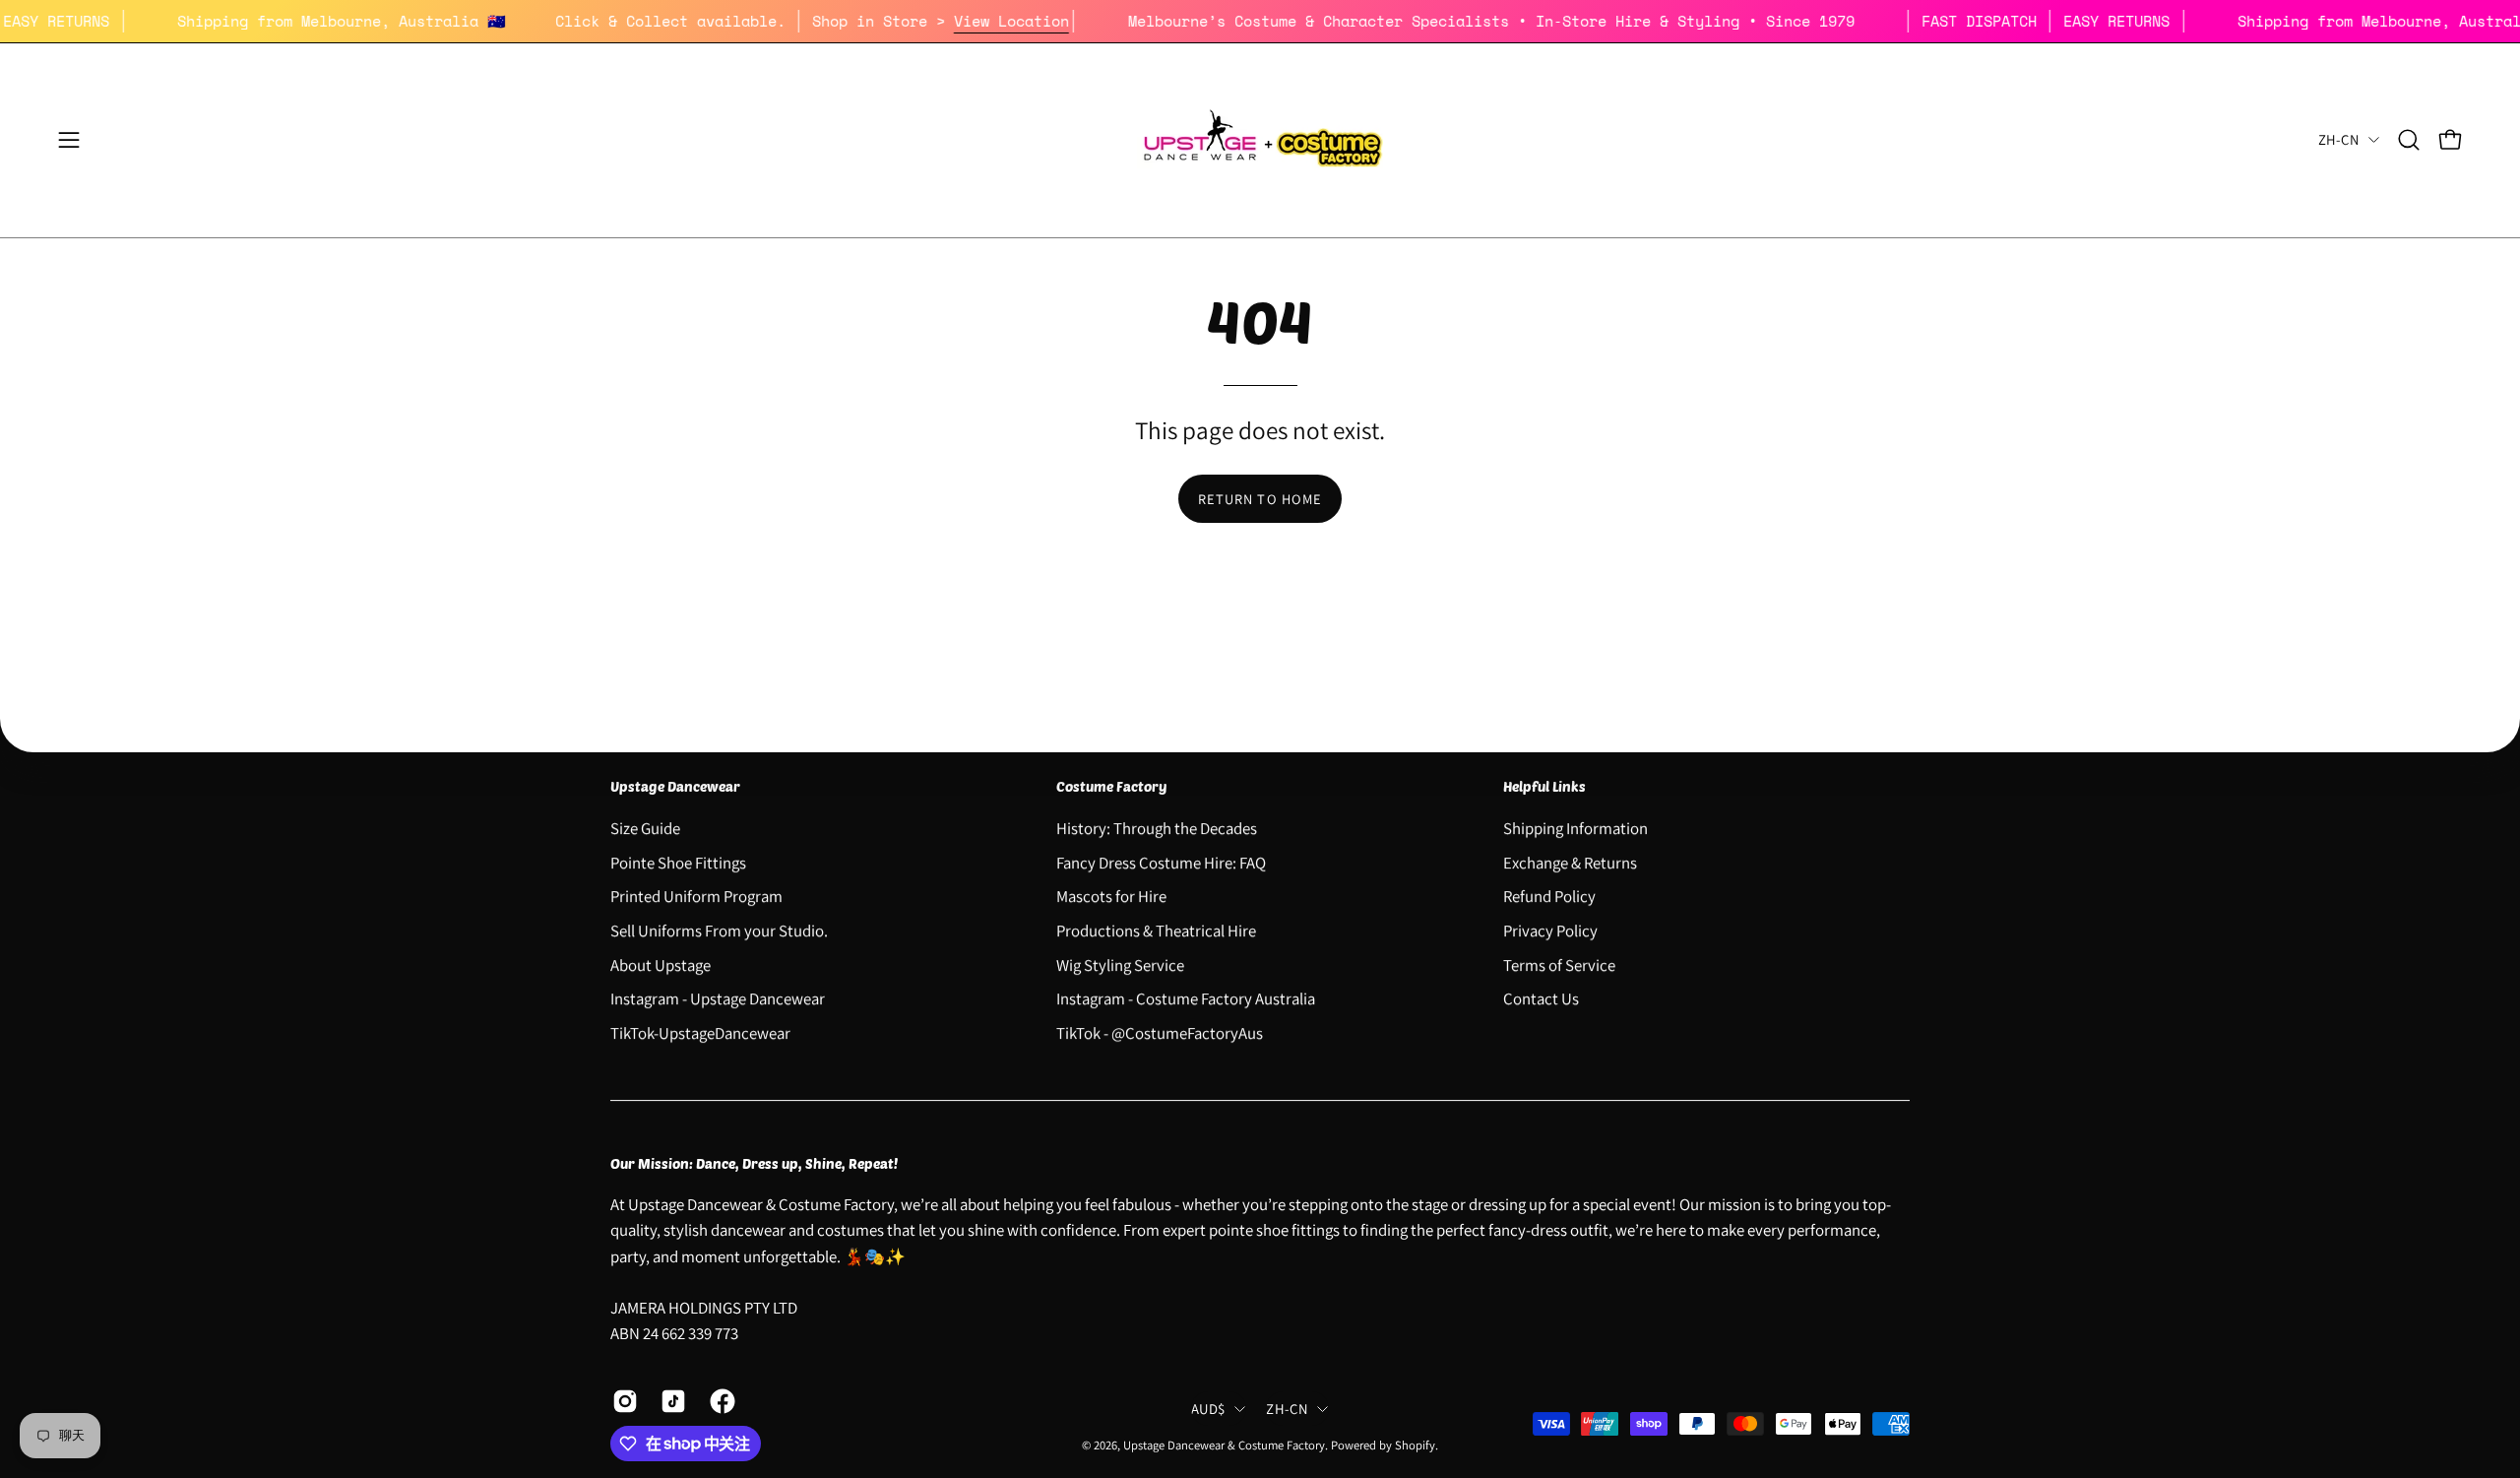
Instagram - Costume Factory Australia (1186, 998)
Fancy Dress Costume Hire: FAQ (1161, 862)
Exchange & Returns (1570, 862)
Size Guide (645, 828)
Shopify (1415, 1445)
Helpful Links (1544, 786)
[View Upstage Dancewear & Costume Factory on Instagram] (622, 1401)
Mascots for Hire (1111, 896)
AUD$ (1208, 1409)
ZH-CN (2338, 139)
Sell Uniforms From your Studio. (719, 931)
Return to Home (1260, 499)
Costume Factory (1112, 786)
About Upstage (661, 964)
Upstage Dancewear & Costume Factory (1224, 1445)
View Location (1042, 21)
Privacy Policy (1550, 931)
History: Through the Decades (1157, 828)
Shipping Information (1575, 828)
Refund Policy (1549, 896)
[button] (2409, 140)
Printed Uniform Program (696, 896)
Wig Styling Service (1120, 964)
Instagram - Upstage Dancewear (718, 998)
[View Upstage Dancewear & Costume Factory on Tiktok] (670, 1401)
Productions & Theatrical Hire (1156, 931)
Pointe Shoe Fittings (678, 862)
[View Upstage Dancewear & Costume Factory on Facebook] (719, 1401)
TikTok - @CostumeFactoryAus (1160, 1032)
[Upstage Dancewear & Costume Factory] (1260, 140)
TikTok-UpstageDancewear (700, 1032)
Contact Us (1541, 998)
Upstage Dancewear (675, 786)
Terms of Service (1559, 964)
